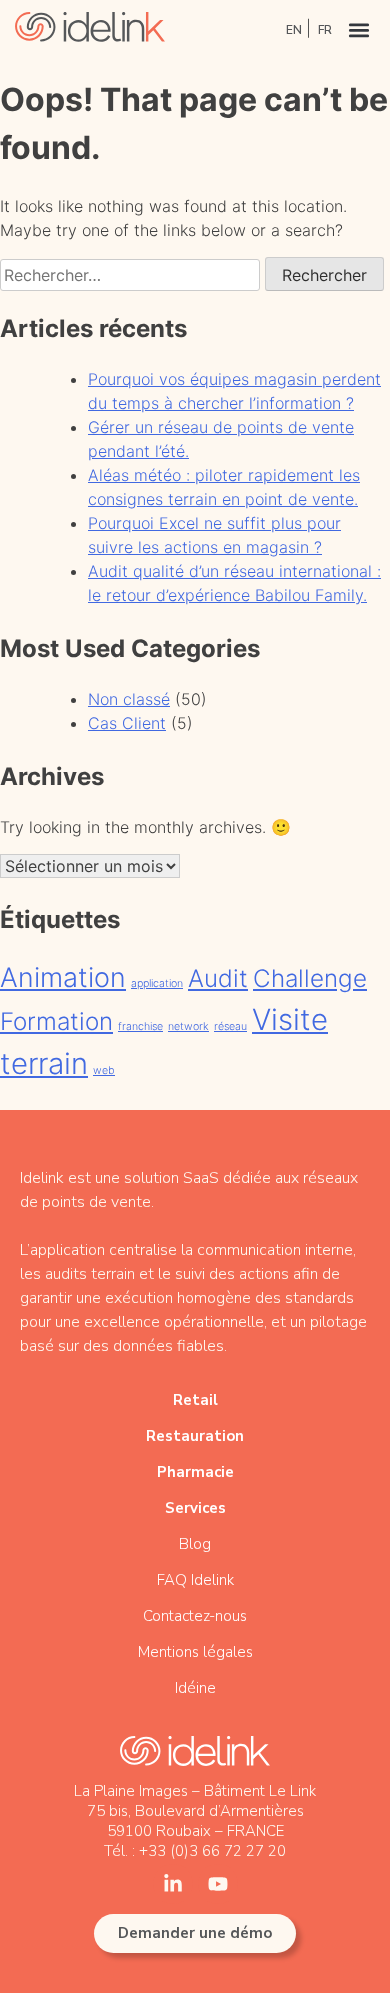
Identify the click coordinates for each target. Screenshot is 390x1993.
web (104, 1070)
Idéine (195, 1688)
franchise (140, 1026)
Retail (195, 1400)
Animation (63, 977)
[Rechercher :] (132, 275)
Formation (56, 1021)
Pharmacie (195, 1472)
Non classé (129, 699)
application (157, 983)
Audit (218, 978)
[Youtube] (218, 1884)
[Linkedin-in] (173, 1884)
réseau (230, 1026)
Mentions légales (195, 1652)
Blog (195, 1544)
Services (195, 1508)
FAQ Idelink (195, 1580)
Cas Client (127, 723)
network (188, 1026)
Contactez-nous (195, 1616)
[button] (358, 29)
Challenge (310, 978)
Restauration (195, 1436)
